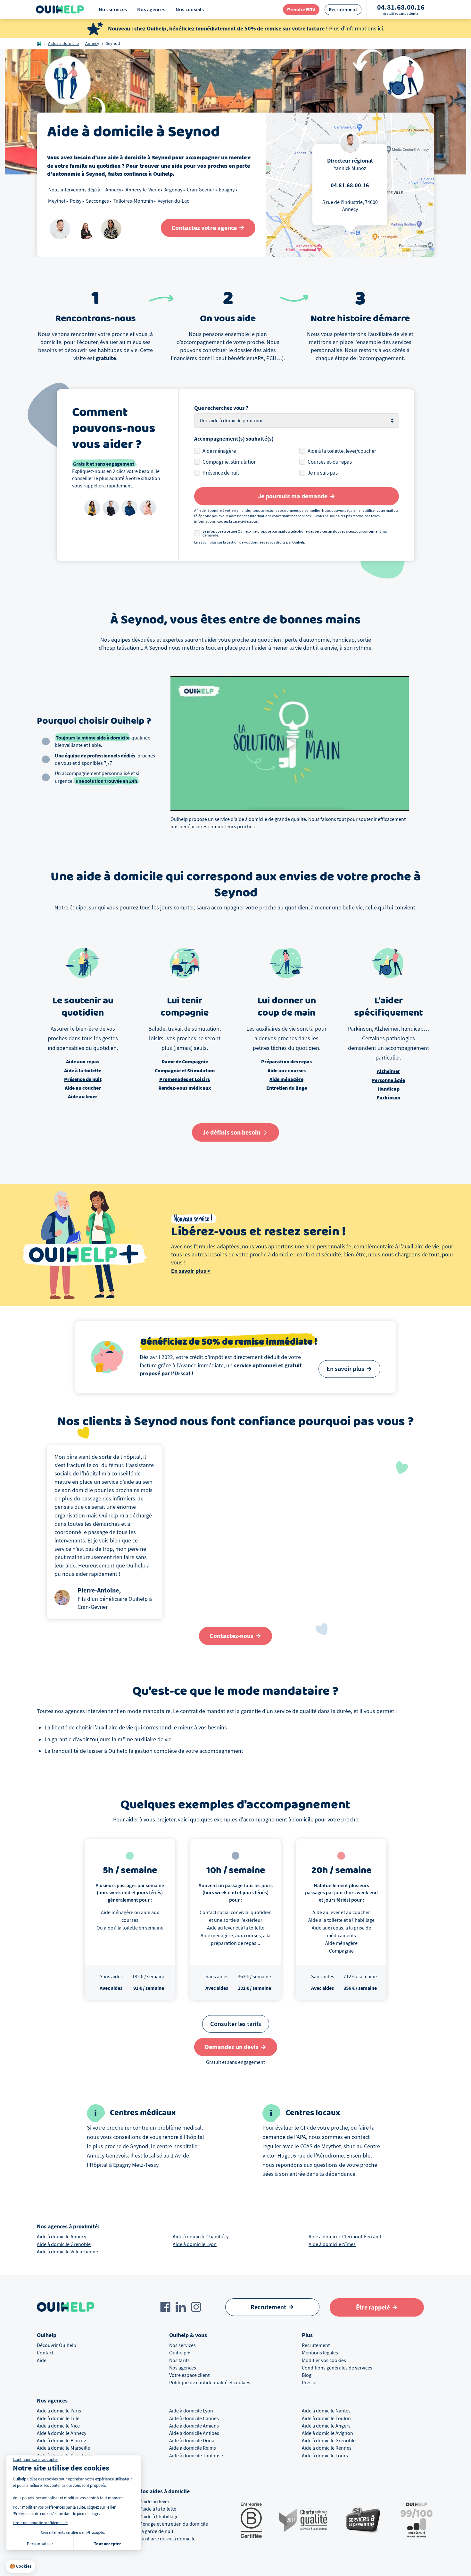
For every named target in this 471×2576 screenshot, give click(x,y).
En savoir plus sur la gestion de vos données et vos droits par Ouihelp (250, 542)
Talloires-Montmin (133, 201)
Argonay (173, 190)
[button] (21, 2566)
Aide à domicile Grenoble (64, 2244)
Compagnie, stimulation (230, 462)
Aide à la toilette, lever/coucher (342, 451)
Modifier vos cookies (324, 2361)
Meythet (57, 201)
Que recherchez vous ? (221, 408)
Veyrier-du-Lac (173, 201)
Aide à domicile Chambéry (201, 2237)
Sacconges (97, 201)
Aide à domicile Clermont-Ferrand (345, 2237)
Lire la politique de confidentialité (40, 2523)
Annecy (92, 43)
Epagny (227, 190)
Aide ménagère (219, 451)
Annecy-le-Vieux (143, 190)
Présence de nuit (221, 473)
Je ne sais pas (323, 473)
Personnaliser (40, 2544)
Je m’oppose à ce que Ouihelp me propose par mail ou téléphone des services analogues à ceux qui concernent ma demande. (295, 533)
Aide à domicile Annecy (62, 2237)
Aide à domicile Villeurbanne (67, 2252)
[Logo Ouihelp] (60, 10)
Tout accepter (107, 2544)
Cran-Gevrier (201, 190)
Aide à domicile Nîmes (332, 2244)
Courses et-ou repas (330, 462)
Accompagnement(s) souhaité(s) (234, 439)
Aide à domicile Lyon (195, 2244)
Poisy (76, 201)
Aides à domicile (63, 43)
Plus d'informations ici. (357, 29)
